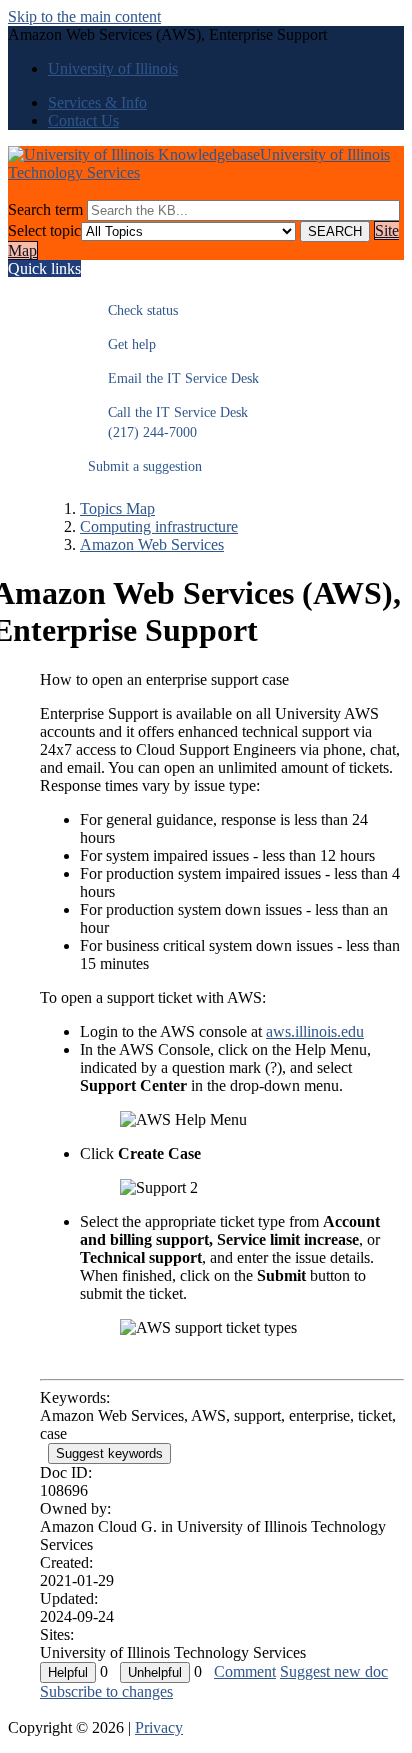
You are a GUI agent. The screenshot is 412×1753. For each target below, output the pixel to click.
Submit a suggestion (145, 466)
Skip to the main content (84, 16)
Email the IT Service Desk (173, 378)
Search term (45, 209)
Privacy (159, 1727)
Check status (133, 310)
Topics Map (117, 508)
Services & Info (97, 102)
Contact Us (83, 120)
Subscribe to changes (106, 1691)
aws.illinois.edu (315, 1031)
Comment (245, 1671)
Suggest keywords (109, 1453)
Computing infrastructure (159, 526)
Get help (122, 344)
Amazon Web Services (152, 544)
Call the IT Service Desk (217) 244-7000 (168, 422)
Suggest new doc (334, 1671)
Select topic (44, 230)
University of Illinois (113, 68)
